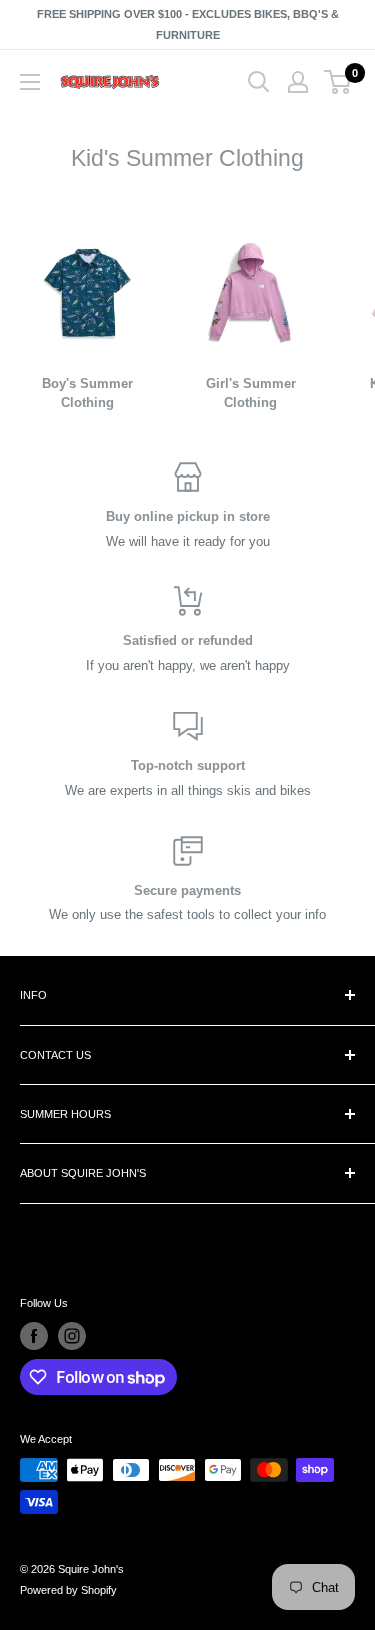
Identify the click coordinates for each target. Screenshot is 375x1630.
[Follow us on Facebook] (34, 1336)
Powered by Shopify (68, 1590)
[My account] (298, 82)
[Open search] (259, 82)
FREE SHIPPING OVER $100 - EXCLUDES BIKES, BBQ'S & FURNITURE (188, 24)
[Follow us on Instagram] (72, 1336)
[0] (338, 82)
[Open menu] (30, 82)
